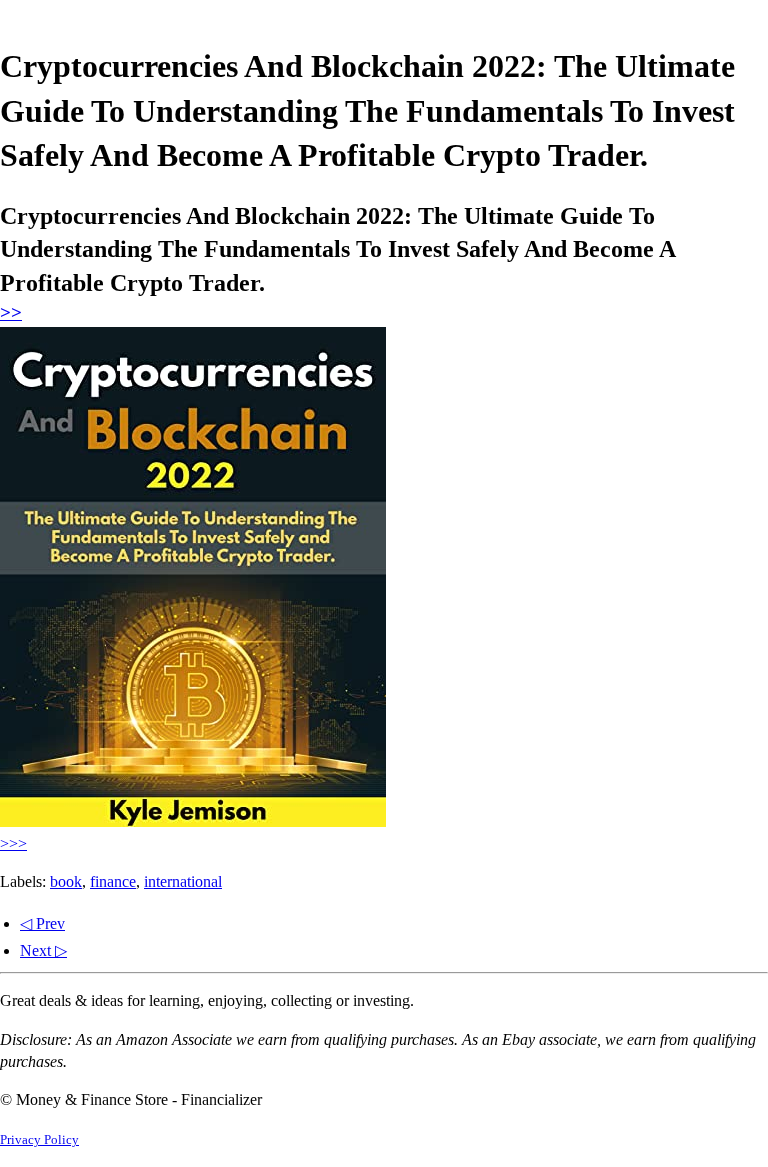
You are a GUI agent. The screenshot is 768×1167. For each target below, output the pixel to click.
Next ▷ (43, 950)
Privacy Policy (39, 1140)
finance (113, 881)
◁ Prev (42, 923)
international (183, 881)
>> (11, 312)
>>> (13, 843)
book (66, 881)
